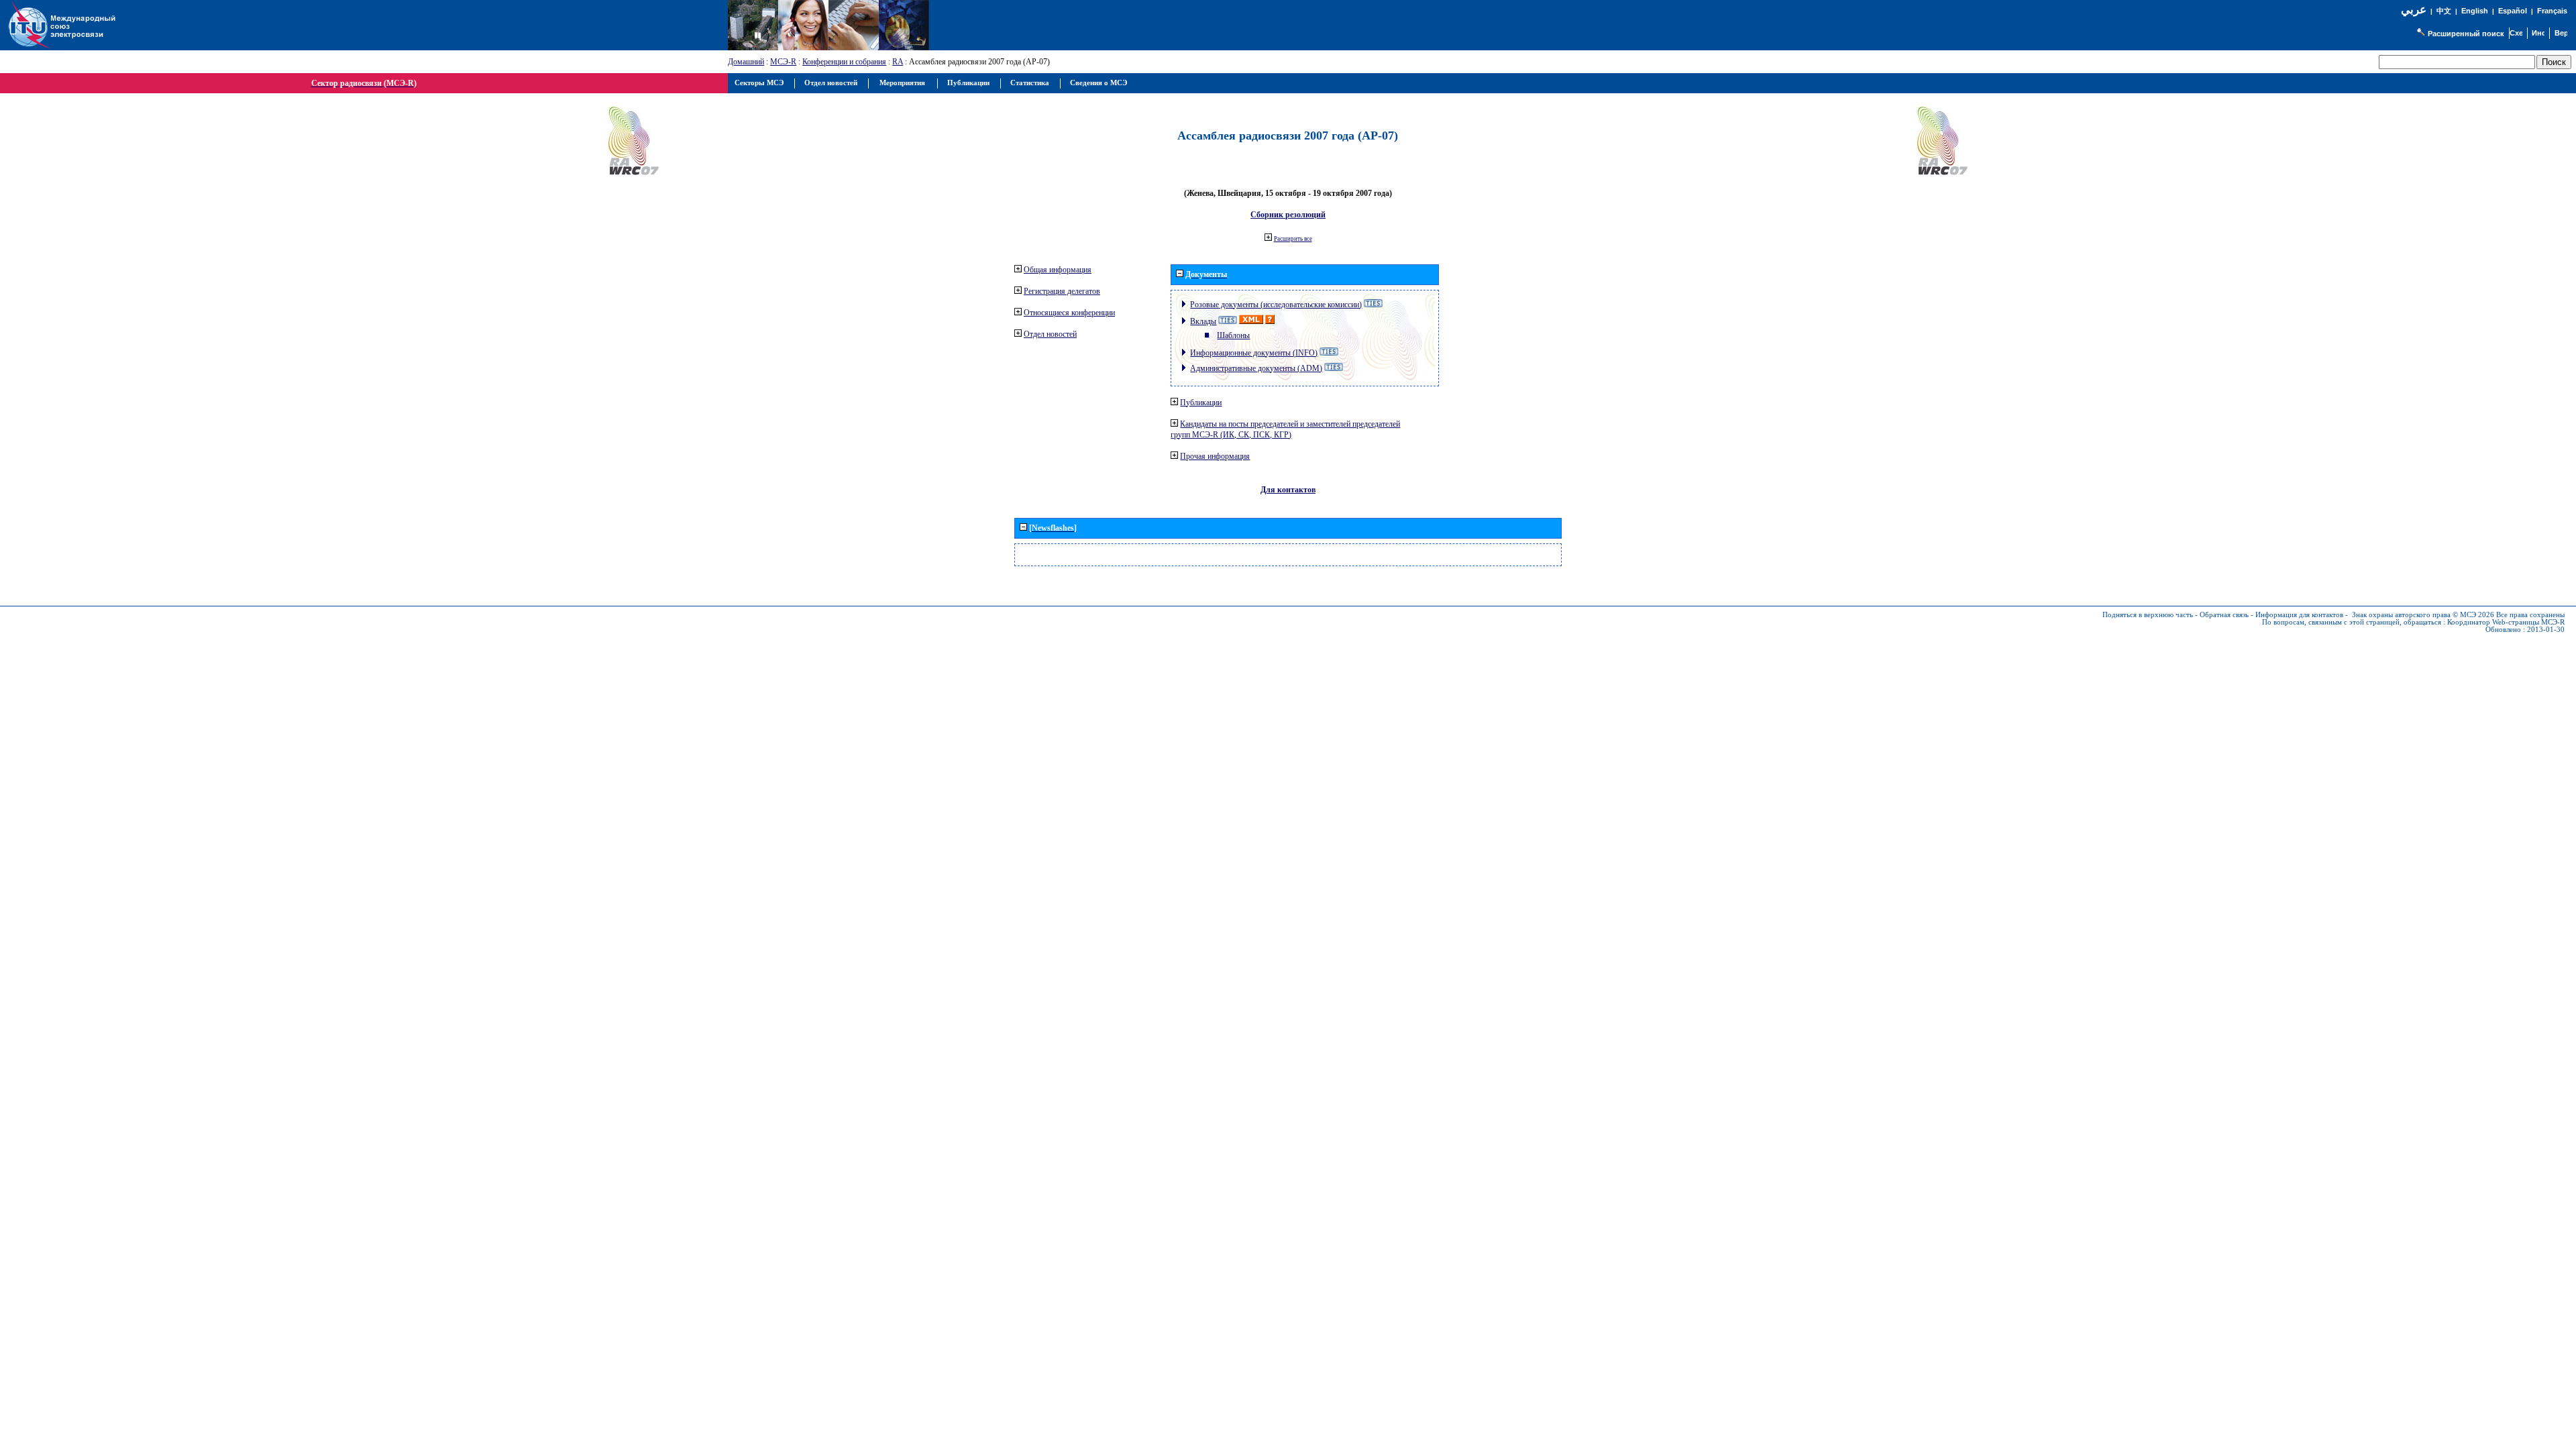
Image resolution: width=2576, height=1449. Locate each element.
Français (2552, 11)
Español (2513, 11)
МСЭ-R (783, 62)
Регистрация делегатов (1062, 291)
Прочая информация (1215, 456)
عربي (2414, 10)
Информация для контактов (2299, 615)
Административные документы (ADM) (1256, 368)
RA (898, 62)
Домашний (746, 62)
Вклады (1203, 321)
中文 (2444, 11)
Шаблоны (1233, 335)
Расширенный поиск (2466, 34)
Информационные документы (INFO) (1254, 353)
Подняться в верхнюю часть (2148, 615)
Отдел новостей (1050, 334)
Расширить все (1293, 239)
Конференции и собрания (844, 62)
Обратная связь (2224, 615)
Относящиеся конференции (1069, 313)
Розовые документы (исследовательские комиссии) (1276, 305)
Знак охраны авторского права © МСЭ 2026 (2423, 615)
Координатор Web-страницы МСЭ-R (2506, 622)
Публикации (1201, 402)
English (2475, 11)
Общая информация (1058, 270)
